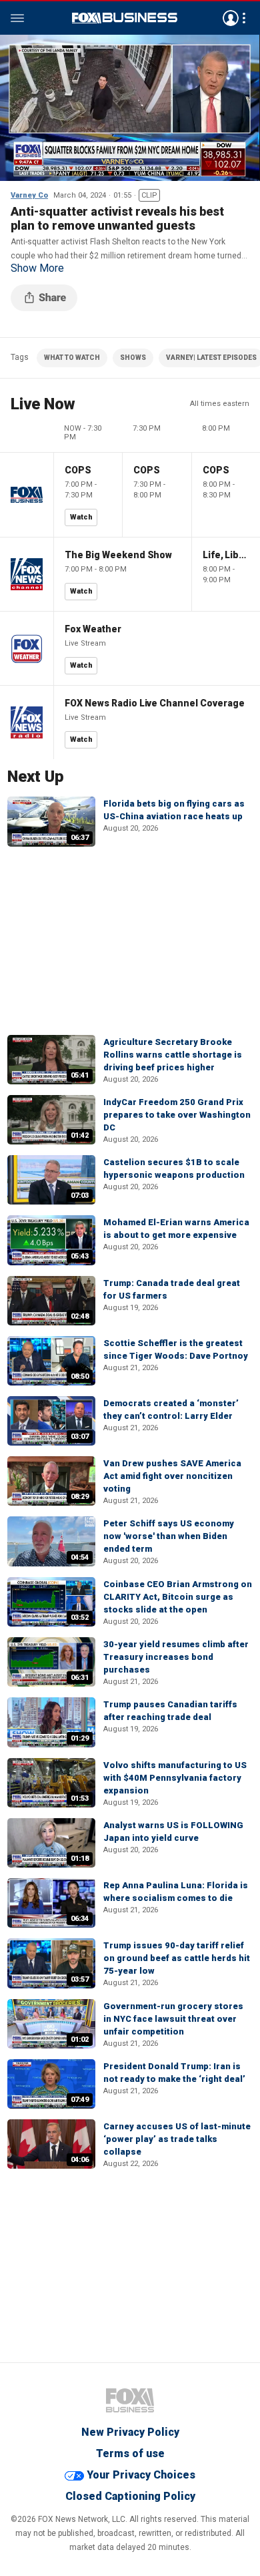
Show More (37, 268)
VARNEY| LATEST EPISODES (211, 358)
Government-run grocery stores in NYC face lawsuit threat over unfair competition (173, 2019)
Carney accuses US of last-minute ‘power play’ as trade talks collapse (177, 2139)
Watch (81, 517)
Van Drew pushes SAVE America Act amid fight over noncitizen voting (172, 1476)
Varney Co (29, 195)
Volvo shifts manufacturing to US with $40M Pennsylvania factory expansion (175, 1778)
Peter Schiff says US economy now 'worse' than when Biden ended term (169, 1536)
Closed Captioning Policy (130, 2496)
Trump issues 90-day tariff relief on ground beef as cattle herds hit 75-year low (177, 1958)
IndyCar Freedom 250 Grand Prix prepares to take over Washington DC (177, 1115)
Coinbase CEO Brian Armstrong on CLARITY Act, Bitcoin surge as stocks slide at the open (178, 1597)
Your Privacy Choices (141, 2475)
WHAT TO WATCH (72, 358)
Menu (17, 18)
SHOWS (133, 358)
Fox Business (125, 18)
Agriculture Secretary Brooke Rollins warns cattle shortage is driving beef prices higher (173, 1055)
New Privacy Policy (130, 2432)
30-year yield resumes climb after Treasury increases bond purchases (176, 1657)
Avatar (231, 18)
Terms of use (130, 2453)
